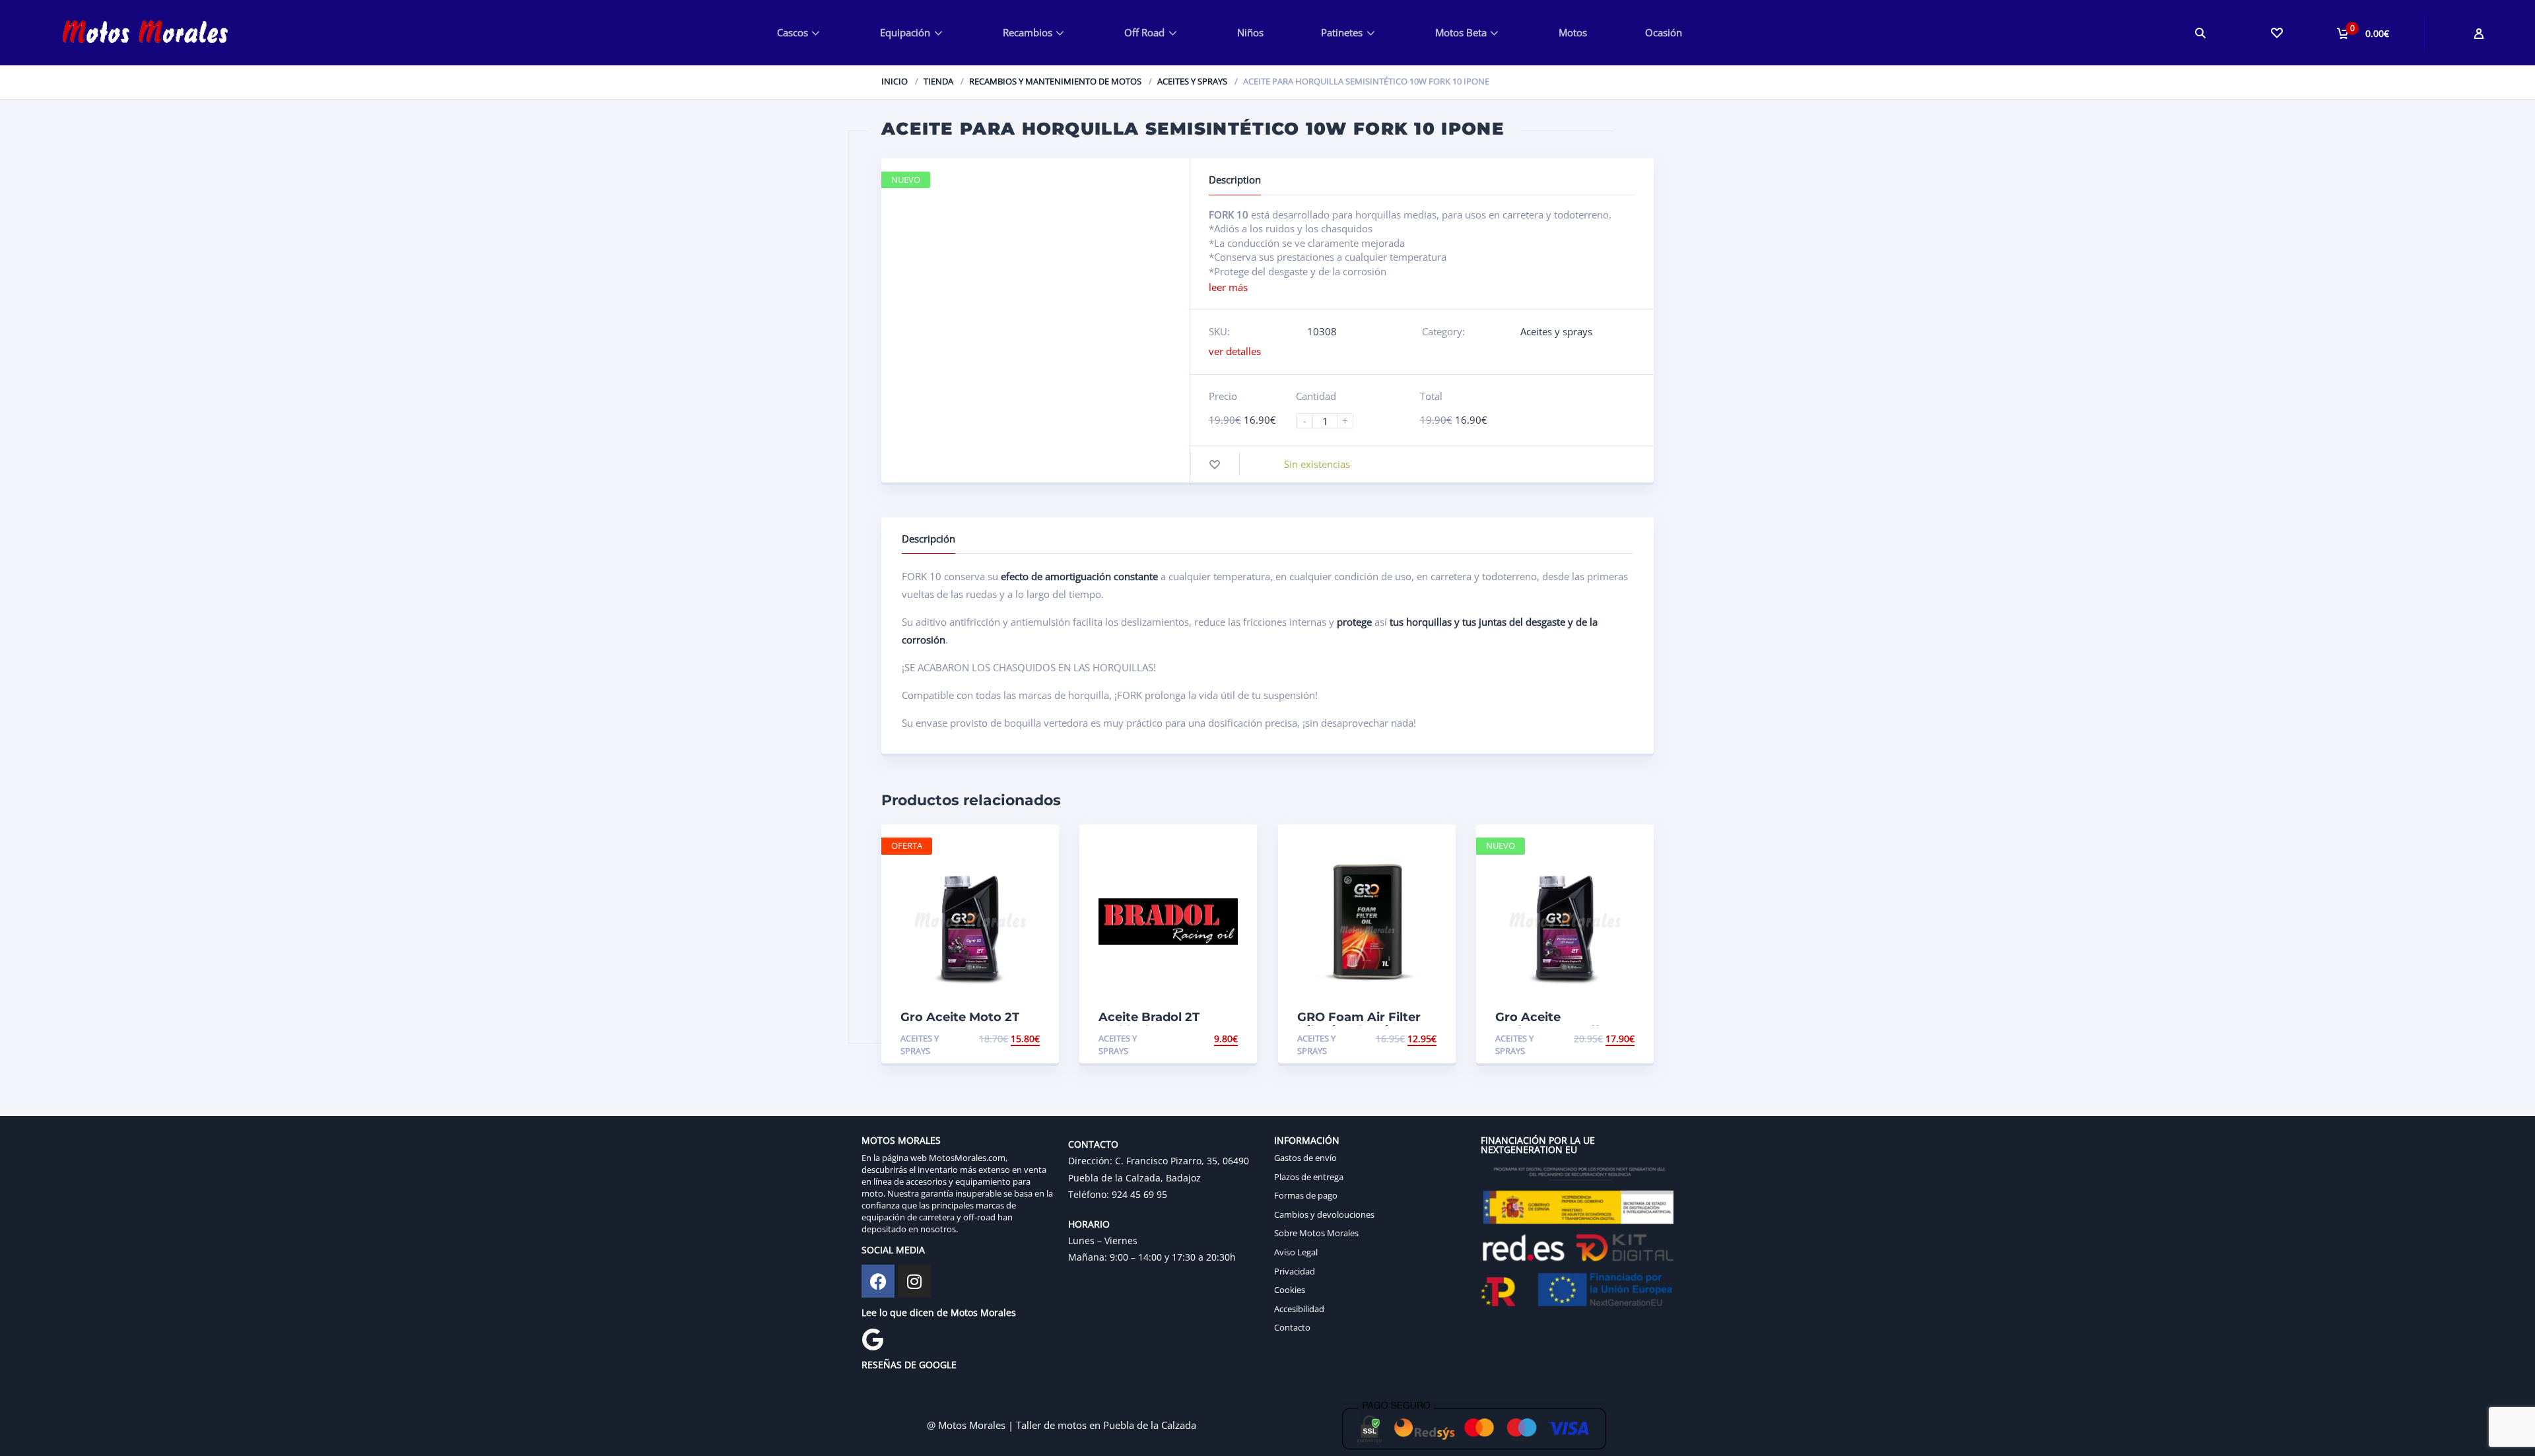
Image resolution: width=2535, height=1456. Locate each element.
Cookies (1290, 1290)
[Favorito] (1215, 464)
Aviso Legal (1296, 1252)
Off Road (1144, 32)
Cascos (793, 32)
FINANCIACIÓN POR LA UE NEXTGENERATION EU (1538, 1145)
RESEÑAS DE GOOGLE (909, 1365)
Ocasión (1664, 32)
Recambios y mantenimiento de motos (1055, 81)
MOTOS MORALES (901, 1140)
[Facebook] (878, 1281)
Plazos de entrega (1309, 1177)
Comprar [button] (1017, 1039)
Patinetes (1342, 32)
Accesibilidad (1299, 1309)
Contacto (1292, 1327)
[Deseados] (2276, 33)
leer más (1228, 287)
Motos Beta (1461, 32)
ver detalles (1235, 351)
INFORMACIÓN (1307, 1140)
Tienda (938, 81)
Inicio (895, 81)
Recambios (1028, 32)
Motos (1573, 32)
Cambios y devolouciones (1324, 1214)
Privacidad (1295, 1271)
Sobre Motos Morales (1316, 1233)
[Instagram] (914, 1281)
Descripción (929, 539)
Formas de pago (1306, 1195)
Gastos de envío (1305, 1158)
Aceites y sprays (1192, 81)
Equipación (905, 32)
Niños (1250, 32)
